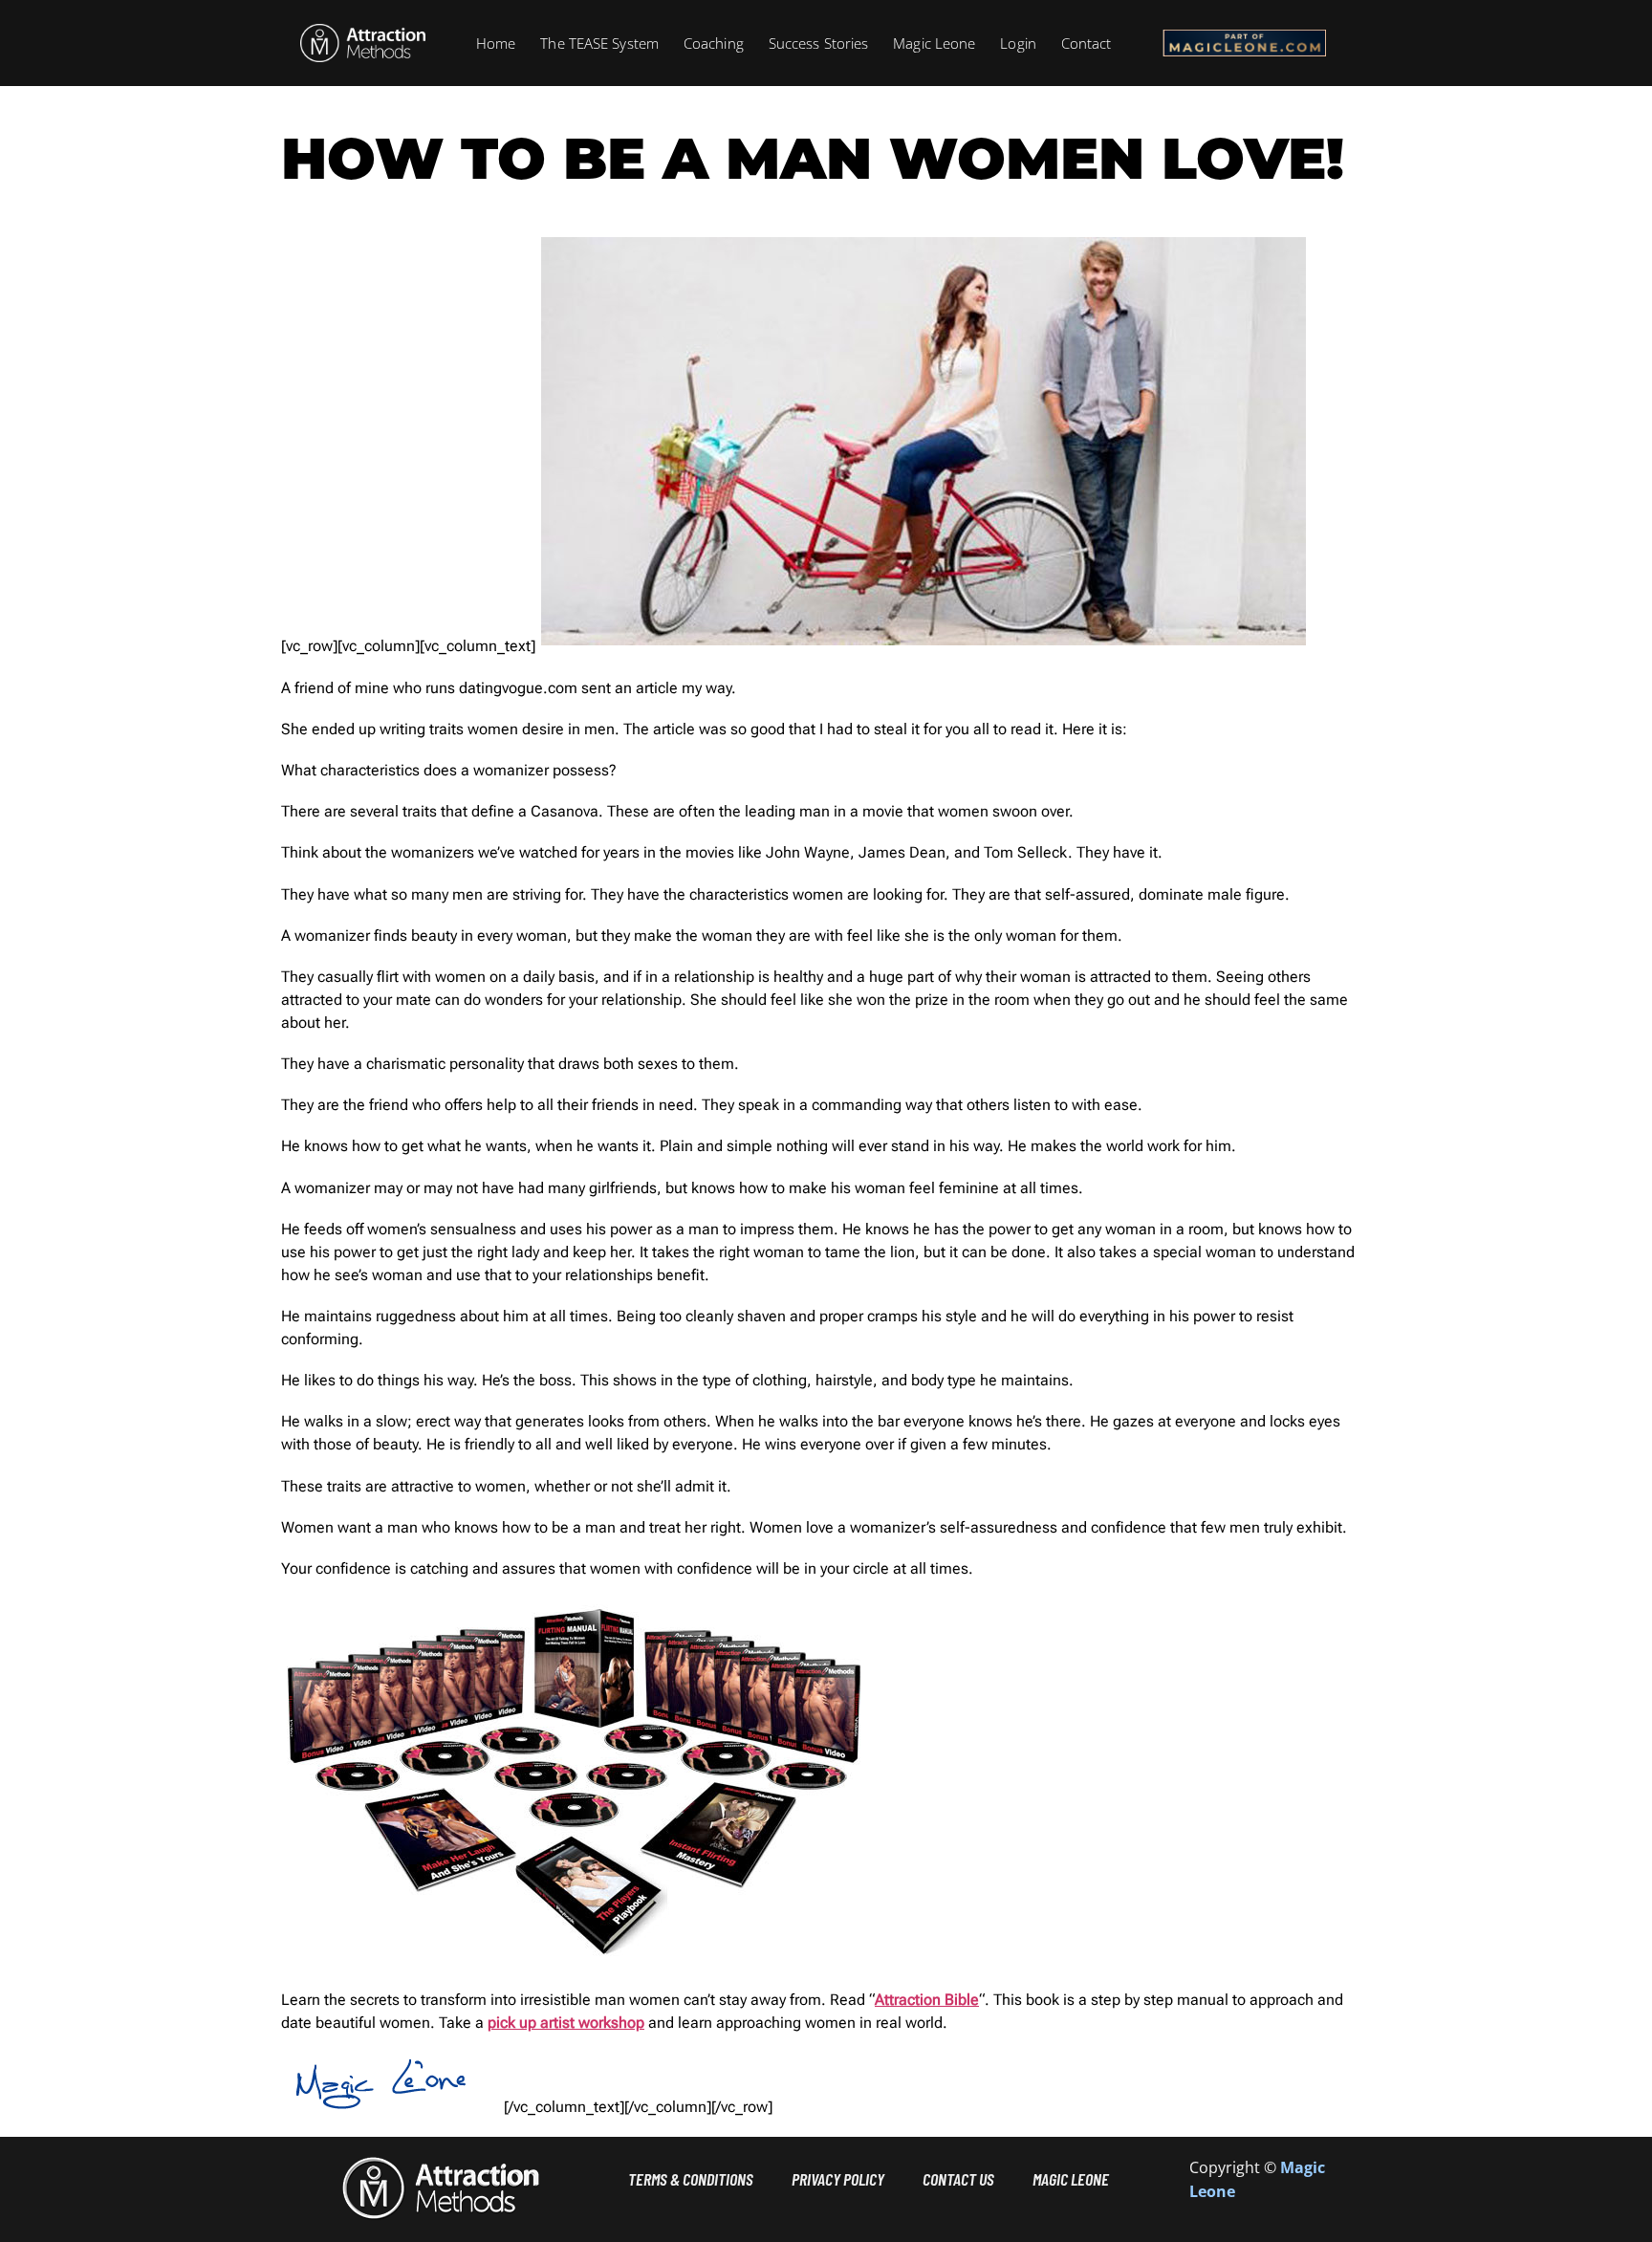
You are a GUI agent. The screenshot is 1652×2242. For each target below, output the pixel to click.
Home (496, 43)
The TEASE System (599, 43)
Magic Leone (934, 43)
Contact (1087, 43)
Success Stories (819, 43)
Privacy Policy (838, 2179)
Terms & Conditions (691, 2179)
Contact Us (958, 2179)
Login (1018, 43)
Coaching (714, 43)
